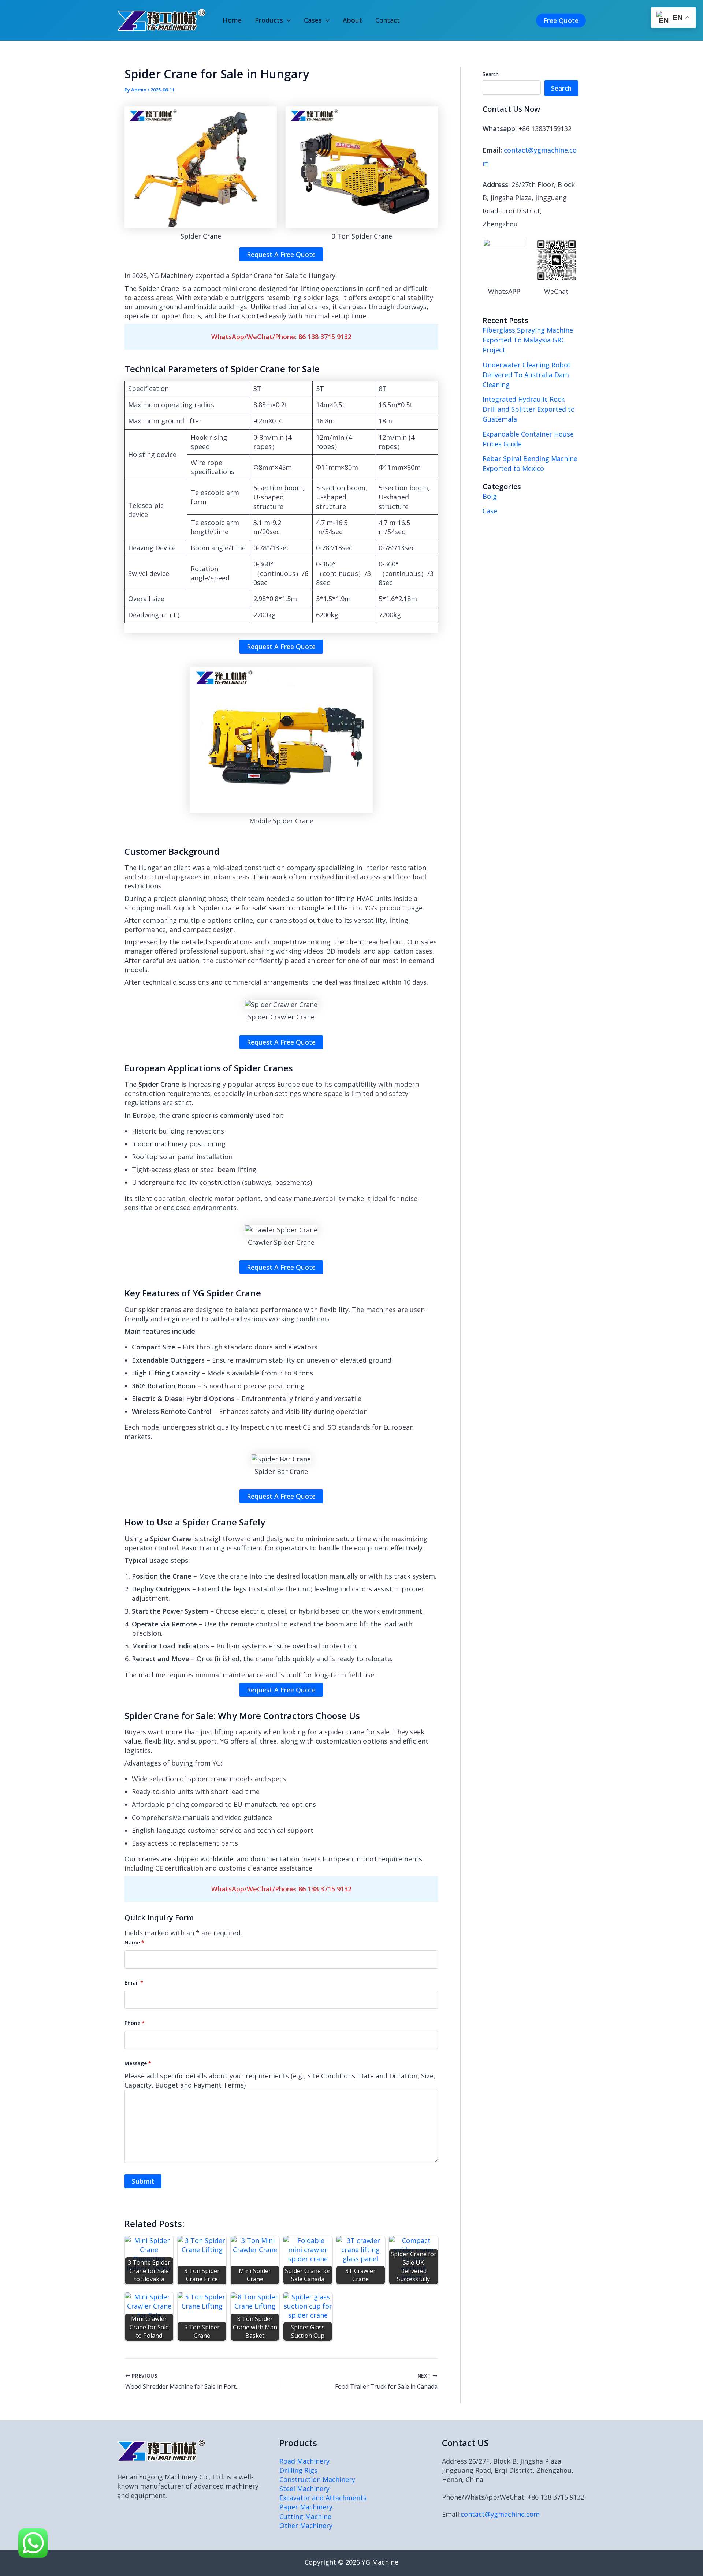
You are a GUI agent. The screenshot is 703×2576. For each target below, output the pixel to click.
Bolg (490, 496)
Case (490, 511)
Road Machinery (304, 2461)
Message (138, 2063)
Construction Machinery (317, 2479)
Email (134, 1983)
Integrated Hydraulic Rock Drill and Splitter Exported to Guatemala (529, 409)
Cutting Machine (305, 2516)
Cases (313, 20)
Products (269, 20)
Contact (388, 20)
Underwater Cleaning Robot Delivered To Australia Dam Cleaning (527, 375)
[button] (287, 20)
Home (232, 20)
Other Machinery (306, 2526)
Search (491, 74)
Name (134, 1942)
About (352, 20)
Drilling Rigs (298, 2470)
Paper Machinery (306, 2507)
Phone (135, 2023)
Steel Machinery (304, 2489)
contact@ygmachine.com (500, 2514)
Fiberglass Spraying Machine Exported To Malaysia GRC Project (528, 340)
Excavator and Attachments (323, 2498)
